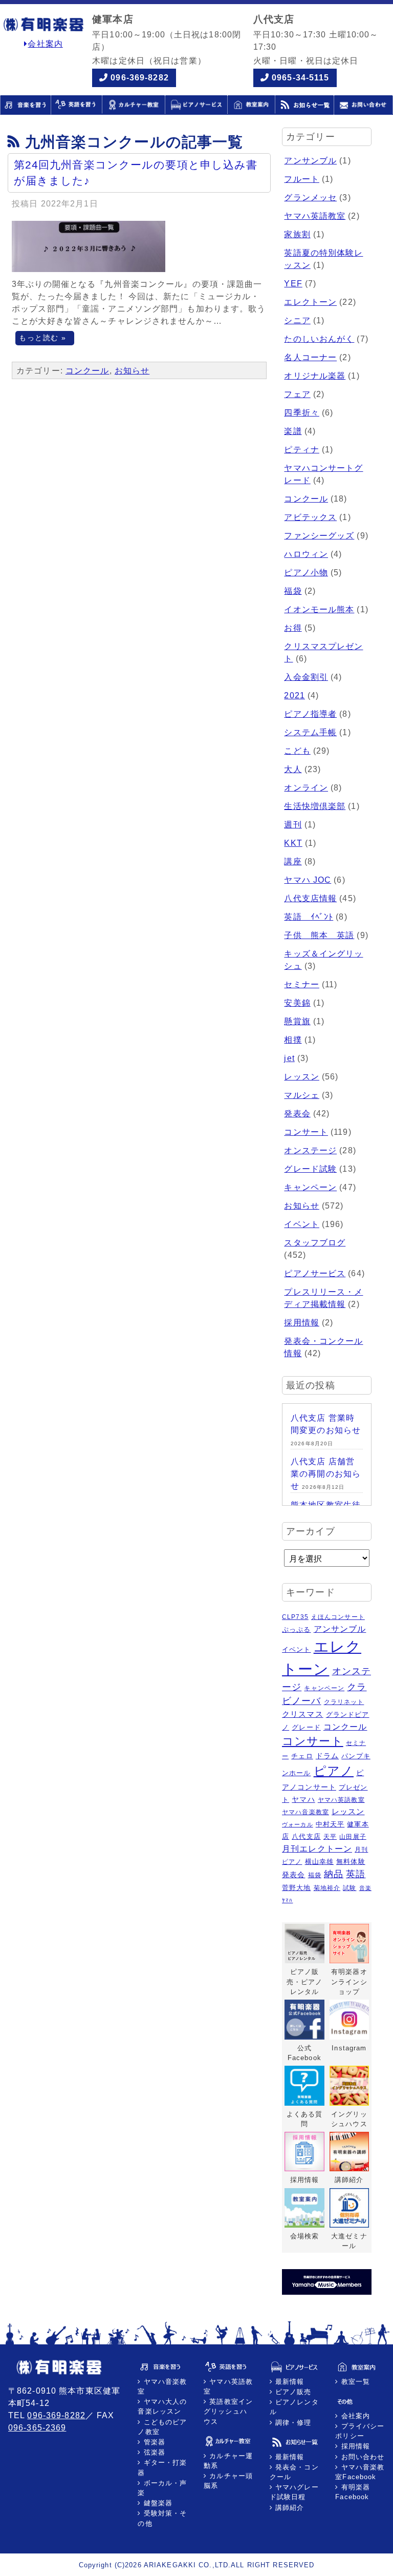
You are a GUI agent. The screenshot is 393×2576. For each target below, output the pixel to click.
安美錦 (297, 1003)
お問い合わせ (361, 2457)
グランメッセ (310, 198)
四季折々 (301, 413)
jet (289, 1058)
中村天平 (330, 1824)
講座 (293, 861)
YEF (293, 284)
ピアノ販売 (292, 2392)
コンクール (88, 371)
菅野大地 (296, 1888)
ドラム (327, 1756)
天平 (330, 1836)
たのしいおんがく (319, 339)
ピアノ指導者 (310, 714)
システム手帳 (310, 732)
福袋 (293, 591)
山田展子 (353, 1836)
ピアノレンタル (294, 2407)
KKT (293, 843)
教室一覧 (354, 2382)
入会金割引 (306, 677)
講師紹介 (289, 2508)
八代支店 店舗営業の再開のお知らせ (326, 1474)
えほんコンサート (338, 1617)
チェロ (302, 1756)
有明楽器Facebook (353, 2492)
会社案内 (45, 44)
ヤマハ (303, 1799)
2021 (294, 695)
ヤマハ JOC (308, 880)
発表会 (297, 1114)
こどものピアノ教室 (162, 2427)
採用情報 (301, 1323)
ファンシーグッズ (319, 536)
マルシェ (301, 1095)
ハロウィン (306, 554)
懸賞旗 (297, 1021)
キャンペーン (310, 1187)
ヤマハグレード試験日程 (294, 2492)
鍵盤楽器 (157, 2503)
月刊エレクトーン (317, 1848)
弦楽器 (153, 2452)
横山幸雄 (319, 1862)
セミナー (301, 984)
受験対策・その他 (162, 2518)
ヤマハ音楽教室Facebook (360, 2472)
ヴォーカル (298, 1824)
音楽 (365, 1888)
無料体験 (351, 1862)
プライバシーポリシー (360, 2431)
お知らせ (132, 371)
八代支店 (306, 1836)
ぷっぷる (296, 1629)
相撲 (293, 1040)
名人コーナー (310, 357)
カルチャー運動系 (228, 2461)
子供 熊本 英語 (319, 935)
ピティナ (301, 450)
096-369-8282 (139, 78)
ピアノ (334, 1771)
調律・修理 (292, 2423)
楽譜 (293, 431)
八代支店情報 (310, 898)
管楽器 (153, 2442)
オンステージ (310, 1150)
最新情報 (289, 2382)
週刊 (293, 825)
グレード (306, 1727)
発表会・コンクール (294, 2472)
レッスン (301, 1077)
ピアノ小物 (306, 573)
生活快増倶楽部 (315, 806)
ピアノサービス (315, 1273)
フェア (297, 394)
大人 (293, 769)
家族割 (297, 234)
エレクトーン (310, 302)
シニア (297, 320)
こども (297, 751)
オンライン (306, 788)
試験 (350, 1888)
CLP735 (295, 1617)
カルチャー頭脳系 (228, 2481)
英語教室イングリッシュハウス (228, 2411)
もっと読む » (42, 338)
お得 (293, 628)
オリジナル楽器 (315, 376)
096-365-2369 (37, 2428)
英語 (356, 1874)
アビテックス (310, 517)
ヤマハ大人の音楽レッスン (162, 2406)
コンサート (306, 1132)
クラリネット (344, 1702)
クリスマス (303, 1714)
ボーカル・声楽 (162, 2488)
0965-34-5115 (300, 78)
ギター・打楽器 (162, 2467)
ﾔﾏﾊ (287, 1900)
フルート (301, 179)
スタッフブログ (315, 1243)
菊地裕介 (327, 1888)
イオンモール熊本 (319, 609)
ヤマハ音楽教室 (305, 1812)
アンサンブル (310, 161)
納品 (334, 1874)
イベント (301, 1224)
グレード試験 (310, 1169)
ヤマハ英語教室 (315, 216)
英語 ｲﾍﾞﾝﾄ (309, 917)
